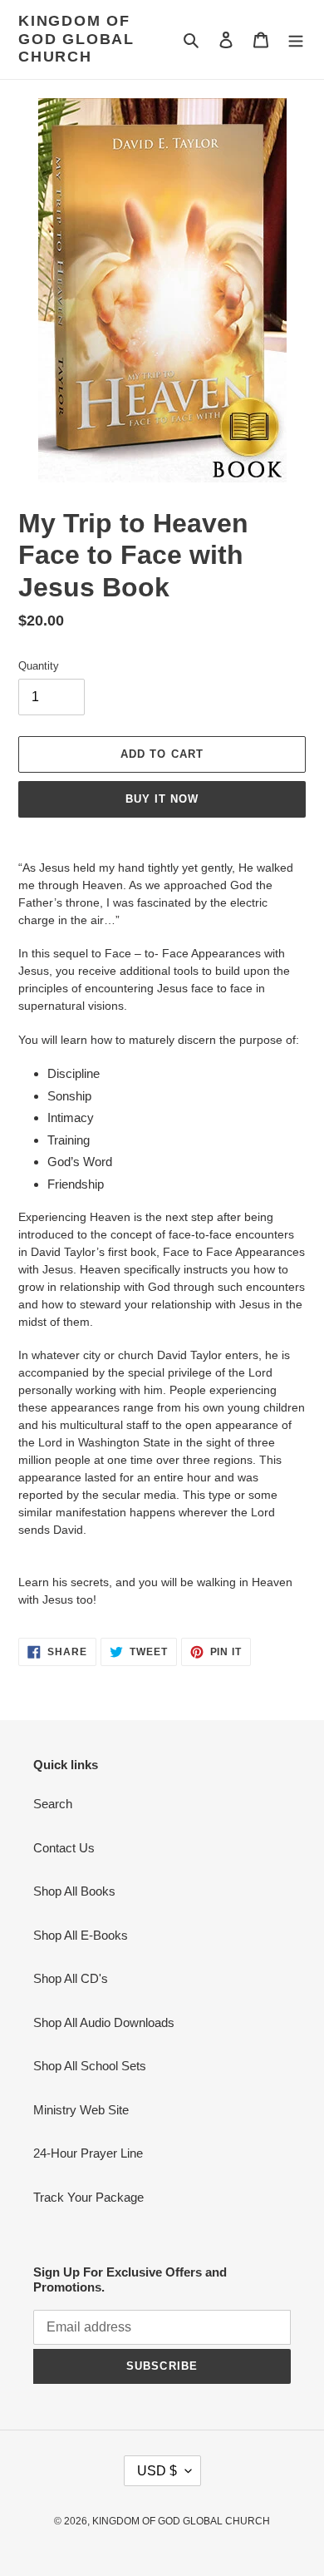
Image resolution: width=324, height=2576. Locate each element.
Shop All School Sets (90, 2066)
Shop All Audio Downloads (104, 2022)
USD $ (157, 2471)
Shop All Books (74, 1891)
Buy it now (162, 799)
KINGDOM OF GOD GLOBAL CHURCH (76, 39)
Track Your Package (88, 2197)
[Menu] (296, 40)
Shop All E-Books (81, 1935)
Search (53, 1804)
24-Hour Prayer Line (88, 2153)
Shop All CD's (71, 1978)
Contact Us (64, 1848)
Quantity (39, 666)
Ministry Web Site (81, 2110)
